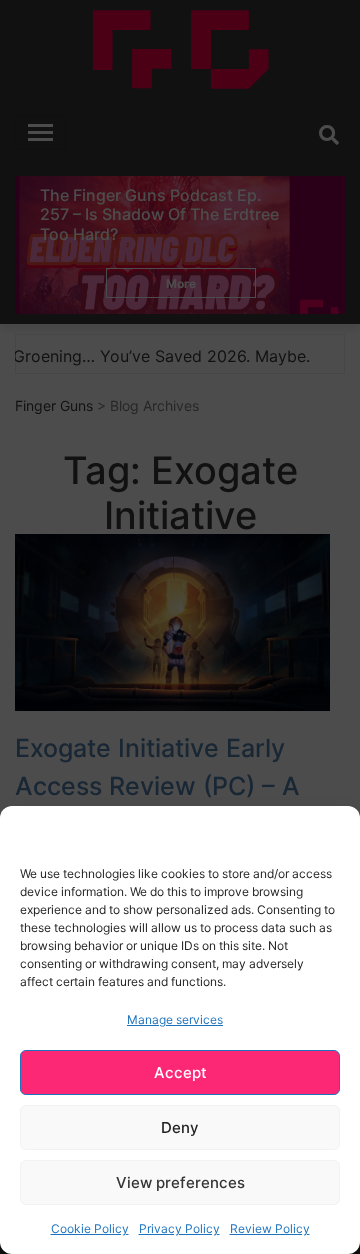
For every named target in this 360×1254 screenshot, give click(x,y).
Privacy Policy (179, 1228)
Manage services (175, 1019)
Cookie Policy (90, 1228)
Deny (180, 1127)
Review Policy (270, 1228)
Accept (180, 1072)
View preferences (180, 1182)
